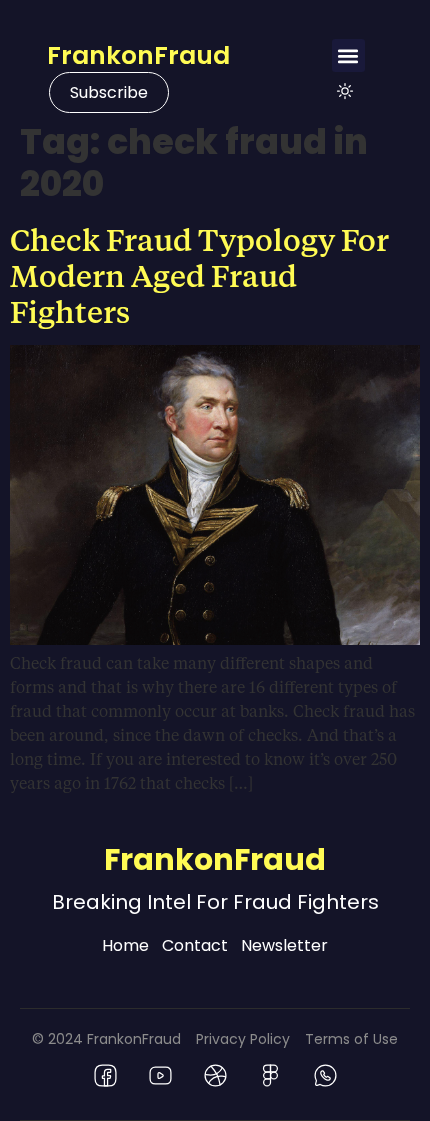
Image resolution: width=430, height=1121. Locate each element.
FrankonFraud (138, 55)
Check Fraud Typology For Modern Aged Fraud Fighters (199, 275)
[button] (348, 55)
